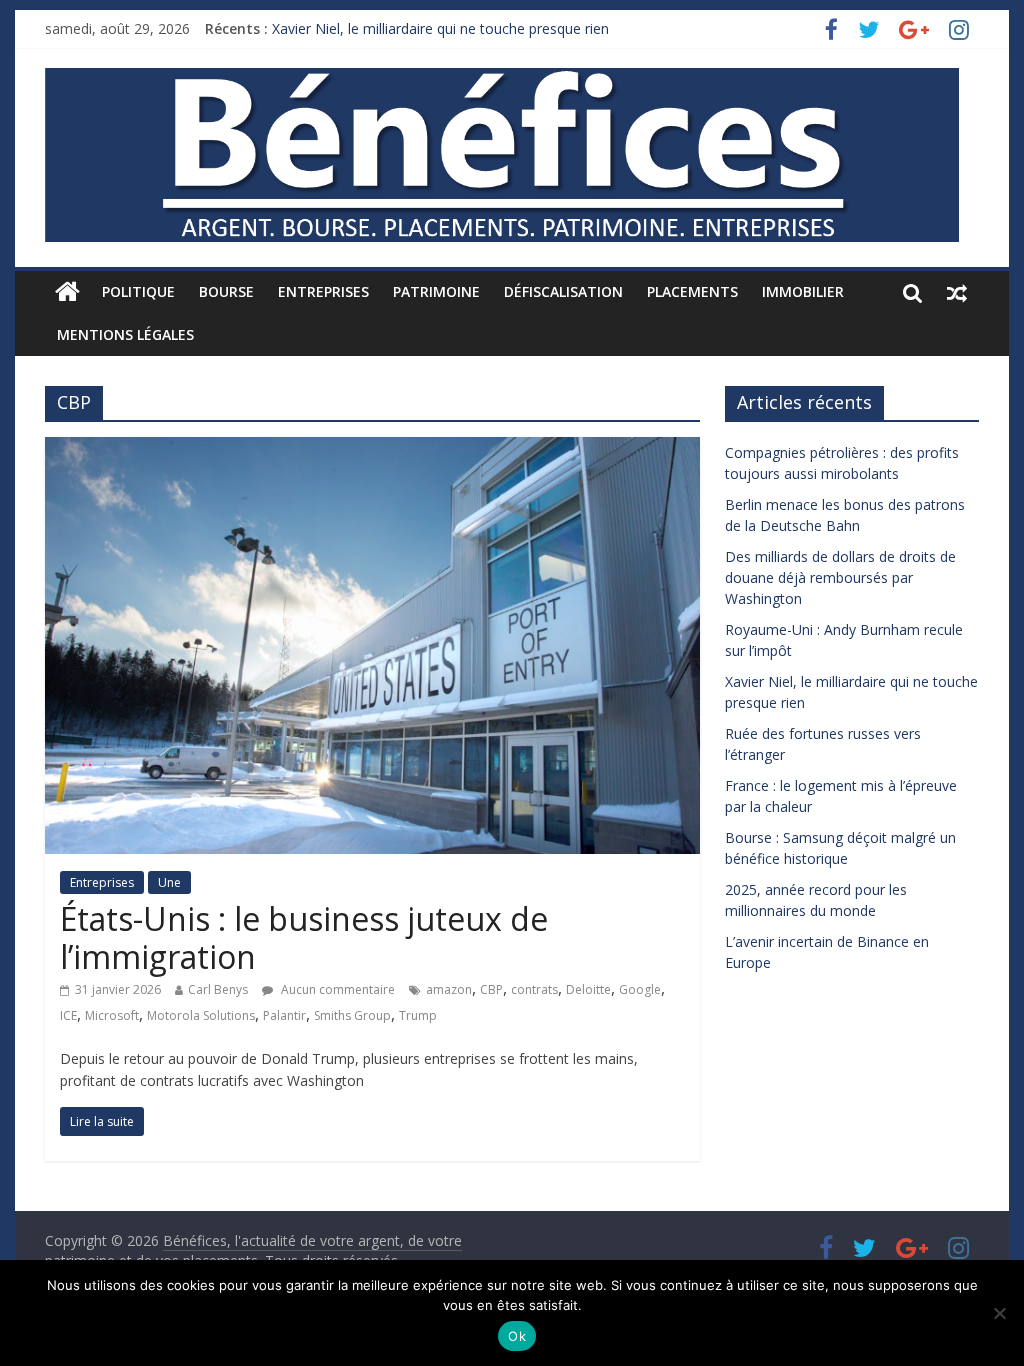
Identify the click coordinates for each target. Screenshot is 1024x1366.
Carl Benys (218, 989)
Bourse (226, 291)
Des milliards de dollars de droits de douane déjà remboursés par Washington (840, 577)
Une (169, 882)
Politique (138, 291)
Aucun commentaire (336, 989)
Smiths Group (352, 1015)
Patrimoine (436, 291)
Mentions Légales (125, 334)
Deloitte (588, 989)
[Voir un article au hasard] (957, 292)
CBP (491, 989)
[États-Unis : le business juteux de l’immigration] (372, 449)
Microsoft (112, 1015)
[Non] (999, 1313)
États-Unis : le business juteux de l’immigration (304, 937)
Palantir (284, 1015)
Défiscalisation (563, 291)
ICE (68, 1015)
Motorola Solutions (201, 1015)
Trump (418, 1015)
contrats (534, 989)
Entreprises (323, 291)
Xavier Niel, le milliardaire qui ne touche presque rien (440, 28)
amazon (449, 989)
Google (640, 989)
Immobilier (803, 291)
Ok (517, 1336)
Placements (692, 291)
